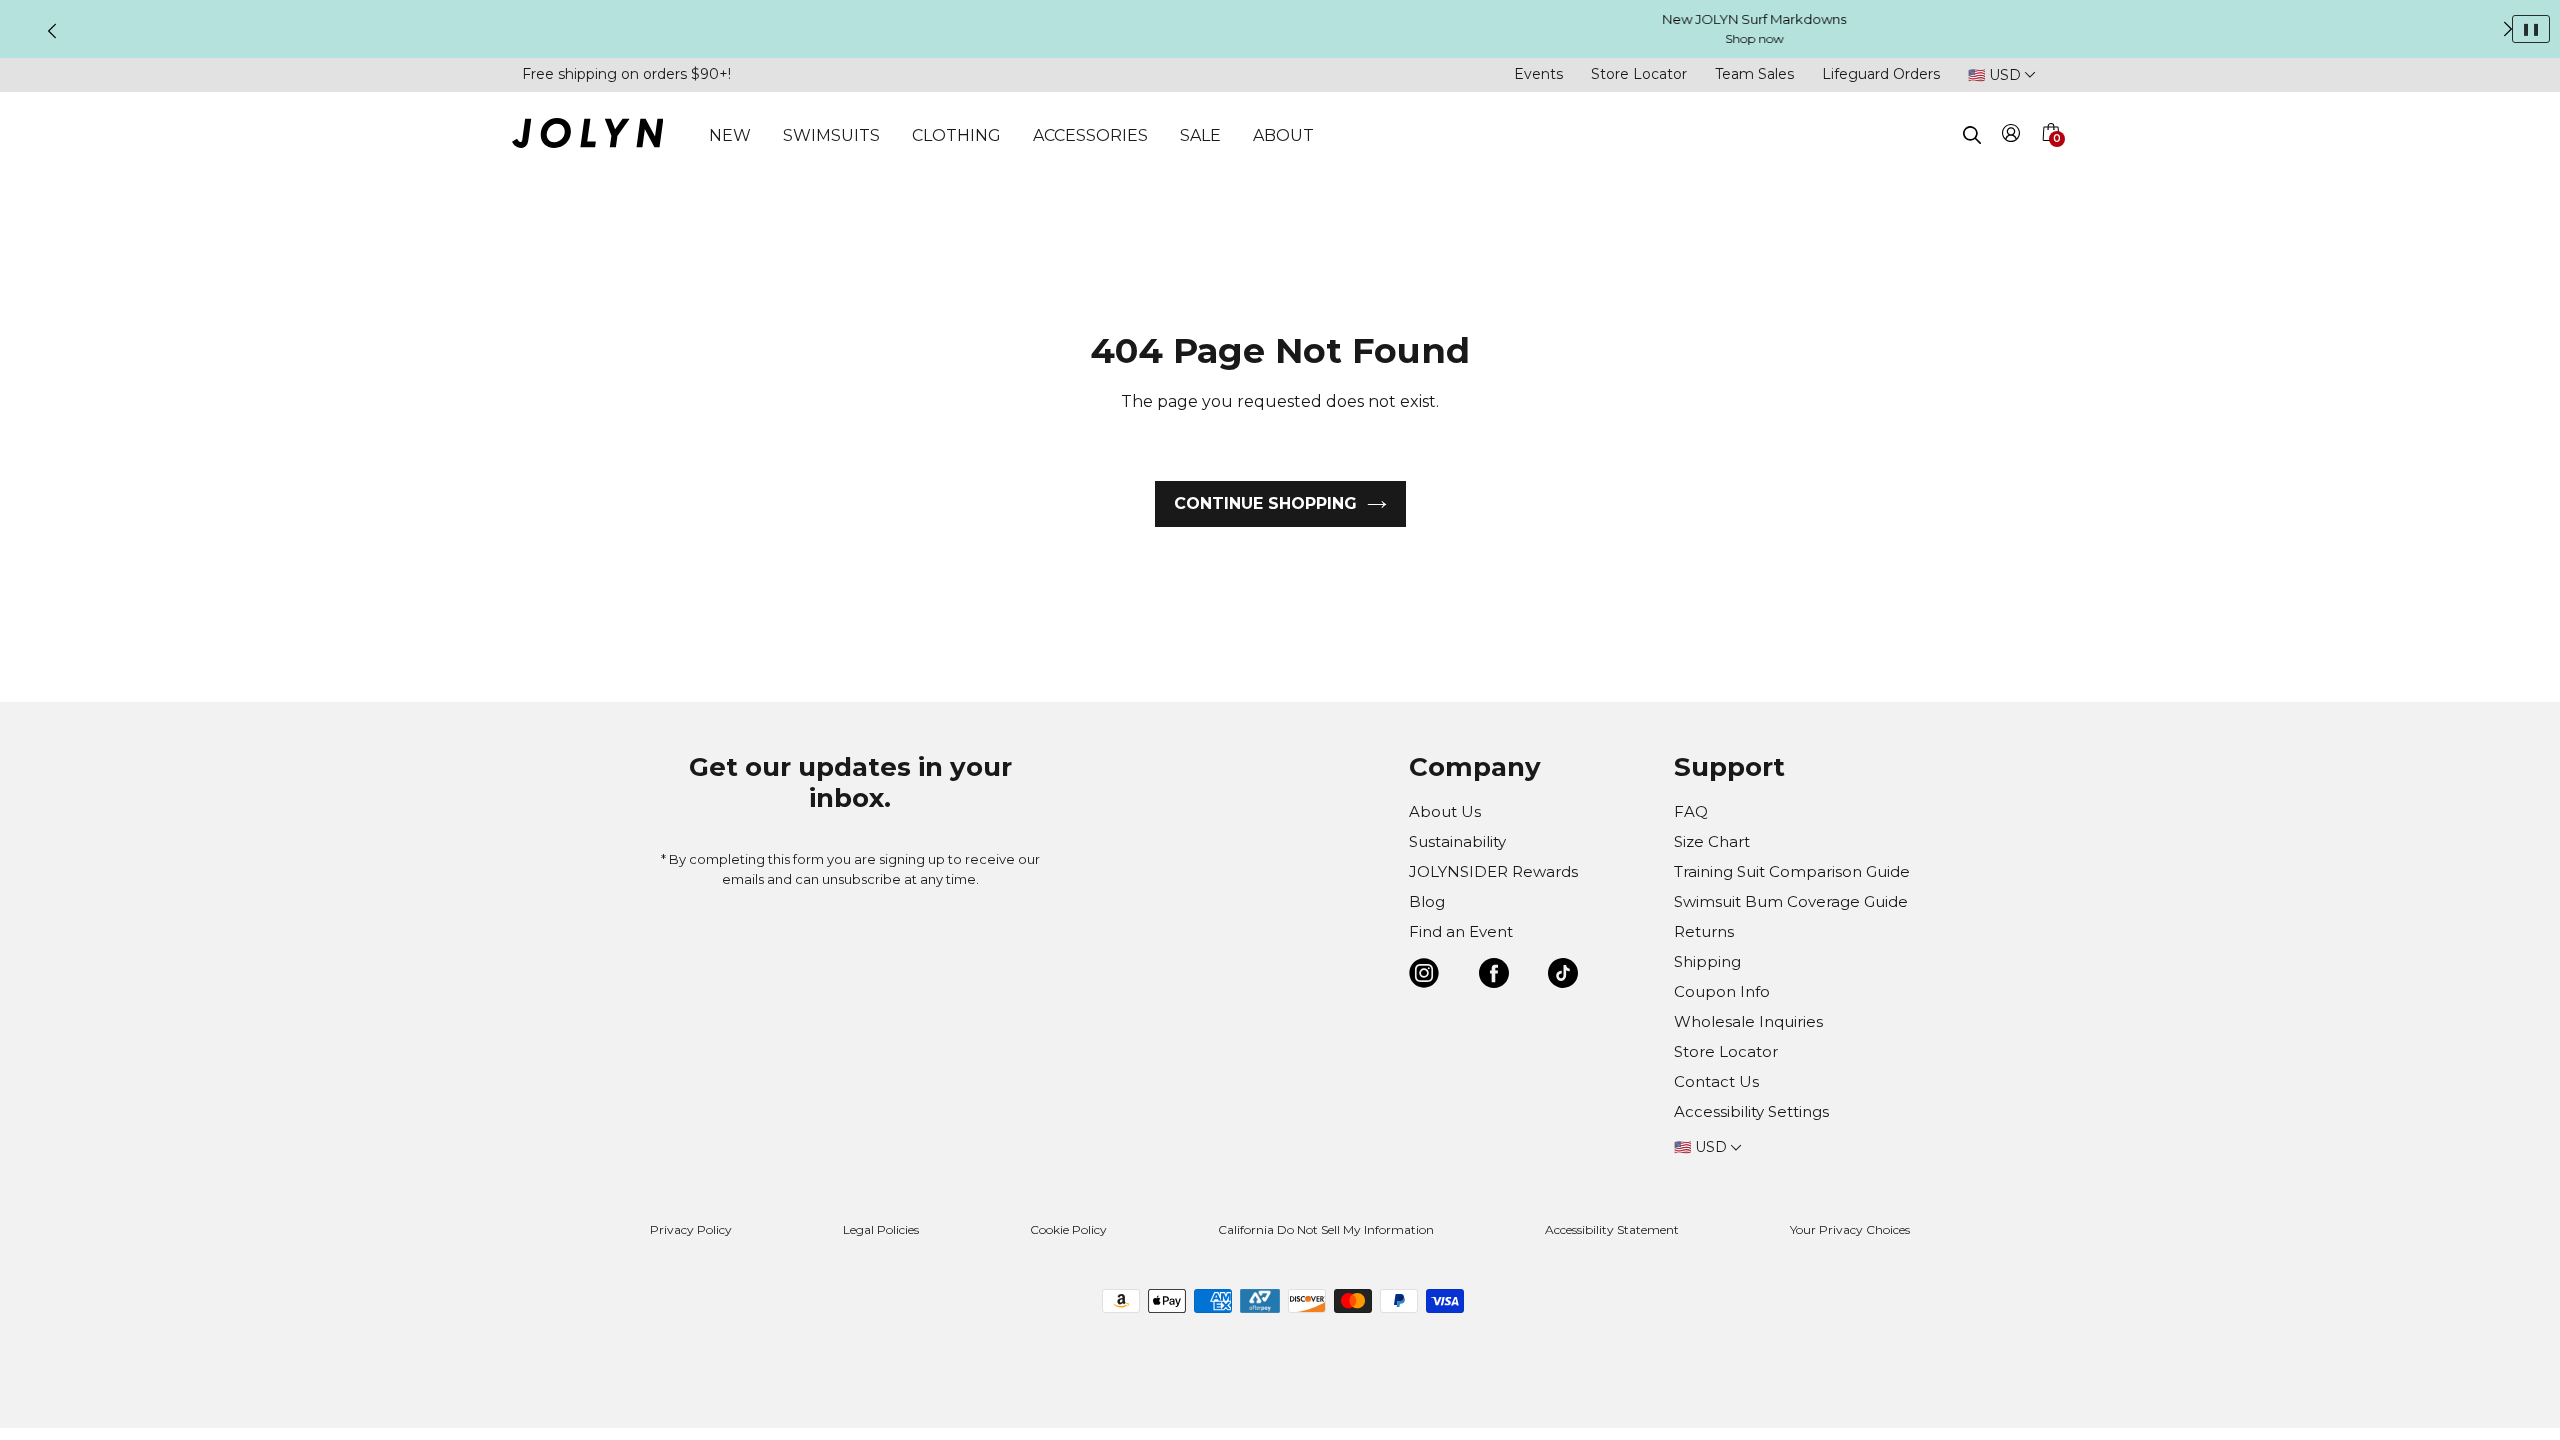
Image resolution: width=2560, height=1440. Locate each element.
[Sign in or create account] (2011, 136)
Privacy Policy (691, 1229)
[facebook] (1494, 976)
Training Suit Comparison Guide (1792, 871)
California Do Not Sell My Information (1326, 1229)
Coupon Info (1722, 991)
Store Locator (1639, 74)
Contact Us (1716, 1081)
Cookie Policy (1068, 1229)
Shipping (1707, 961)
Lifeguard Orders (1881, 74)
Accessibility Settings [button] (1751, 1111)
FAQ (1691, 811)
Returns (1704, 931)
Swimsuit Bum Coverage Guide (1791, 901)
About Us (1445, 811)
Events (1538, 74)
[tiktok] (1563, 976)
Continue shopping (1265, 503)
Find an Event (1461, 931)
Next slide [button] (2508, 29)
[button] (2050, 156)
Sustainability (1457, 841)
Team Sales (1754, 74)
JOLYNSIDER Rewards (1493, 871)
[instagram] (1424, 976)
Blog (1427, 901)
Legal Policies (881, 1229)
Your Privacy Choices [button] (1850, 1229)
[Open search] (1972, 135)
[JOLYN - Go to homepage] (587, 136)
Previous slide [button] (52, 31)
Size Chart (1712, 841)
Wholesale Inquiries (1748, 1021)
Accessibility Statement (1612, 1229)
